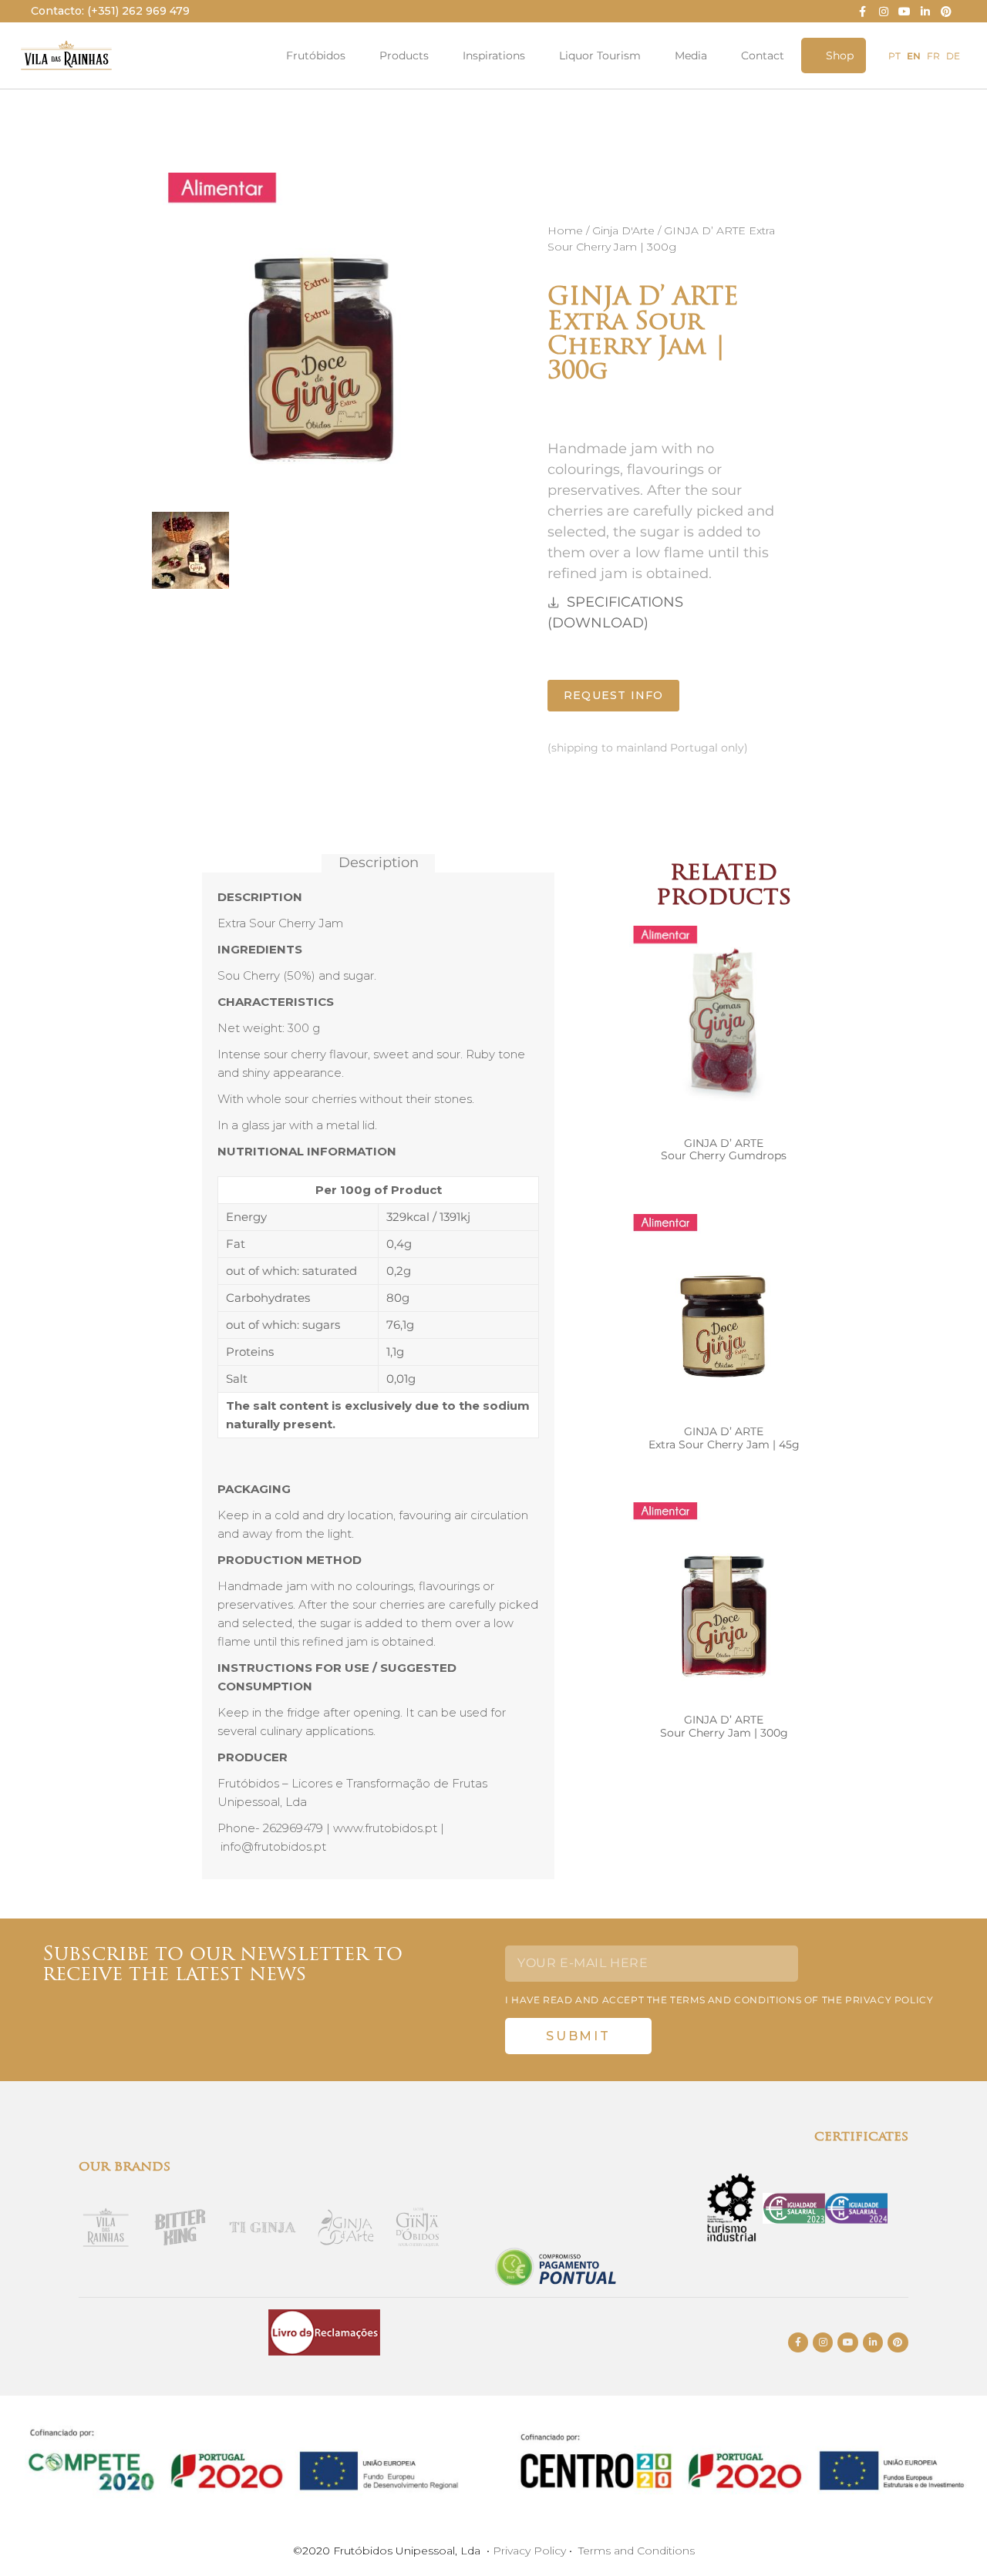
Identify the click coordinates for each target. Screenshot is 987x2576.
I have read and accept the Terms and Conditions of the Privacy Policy (719, 2000)
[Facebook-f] (862, 11)
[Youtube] (904, 11)
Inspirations (494, 55)
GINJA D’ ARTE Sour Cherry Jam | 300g (724, 1726)
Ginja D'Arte (623, 230)
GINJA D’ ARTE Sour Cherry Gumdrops (724, 1150)
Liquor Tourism (600, 55)
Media (691, 55)
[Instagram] (883, 11)
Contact (763, 55)
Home (565, 230)
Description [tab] (379, 863)
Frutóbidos (316, 55)
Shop (840, 55)
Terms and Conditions (637, 2551)
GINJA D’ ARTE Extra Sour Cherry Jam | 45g (724, 1438)
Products (404, 55)
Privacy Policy (529, 2551)
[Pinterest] (947, 11)
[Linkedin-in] (926, 11)
